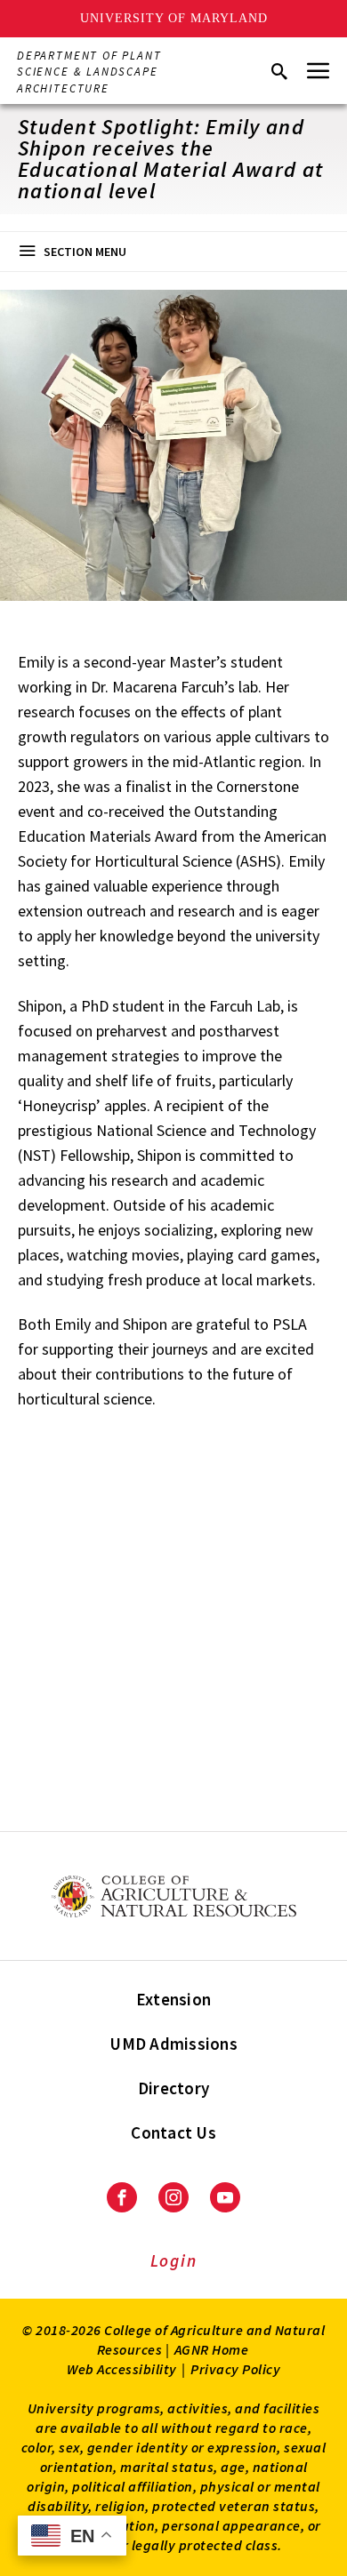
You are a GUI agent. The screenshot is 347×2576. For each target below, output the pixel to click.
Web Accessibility (122, 2369)
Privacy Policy (235, 2369)
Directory (173, 2088)
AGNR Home (212, 2349)
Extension (173, 1999)
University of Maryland (174, 18)
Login (174, 2260)
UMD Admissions (173, 2044)
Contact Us (173, 2132)
